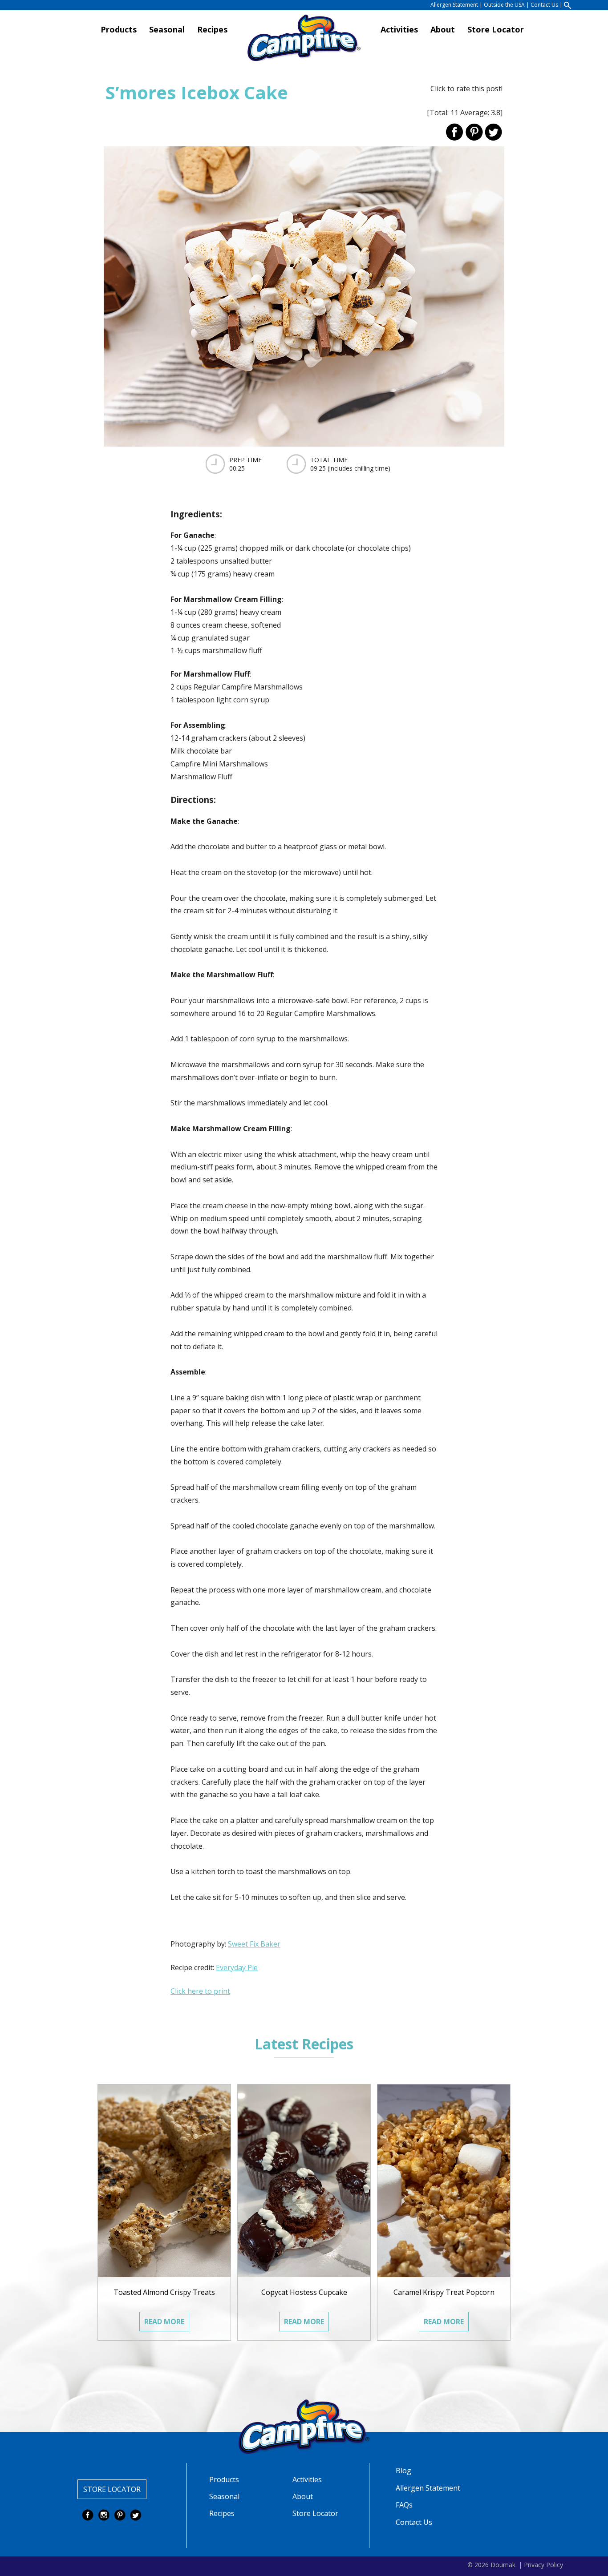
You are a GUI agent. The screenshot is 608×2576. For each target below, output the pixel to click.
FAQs (404, 2505)
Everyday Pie (237, 1967)
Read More (164, 2322)
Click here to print (200, 1991)
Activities (399, 30)
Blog (403, 2471)
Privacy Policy (543, 2564)
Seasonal (167, 30)
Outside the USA (504, 5)
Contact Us (544, 5)
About (443, 30)
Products (119, 30)
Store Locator (496, 30)
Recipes (212, 30)
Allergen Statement (454, 5)
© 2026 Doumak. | (495, 2564)
